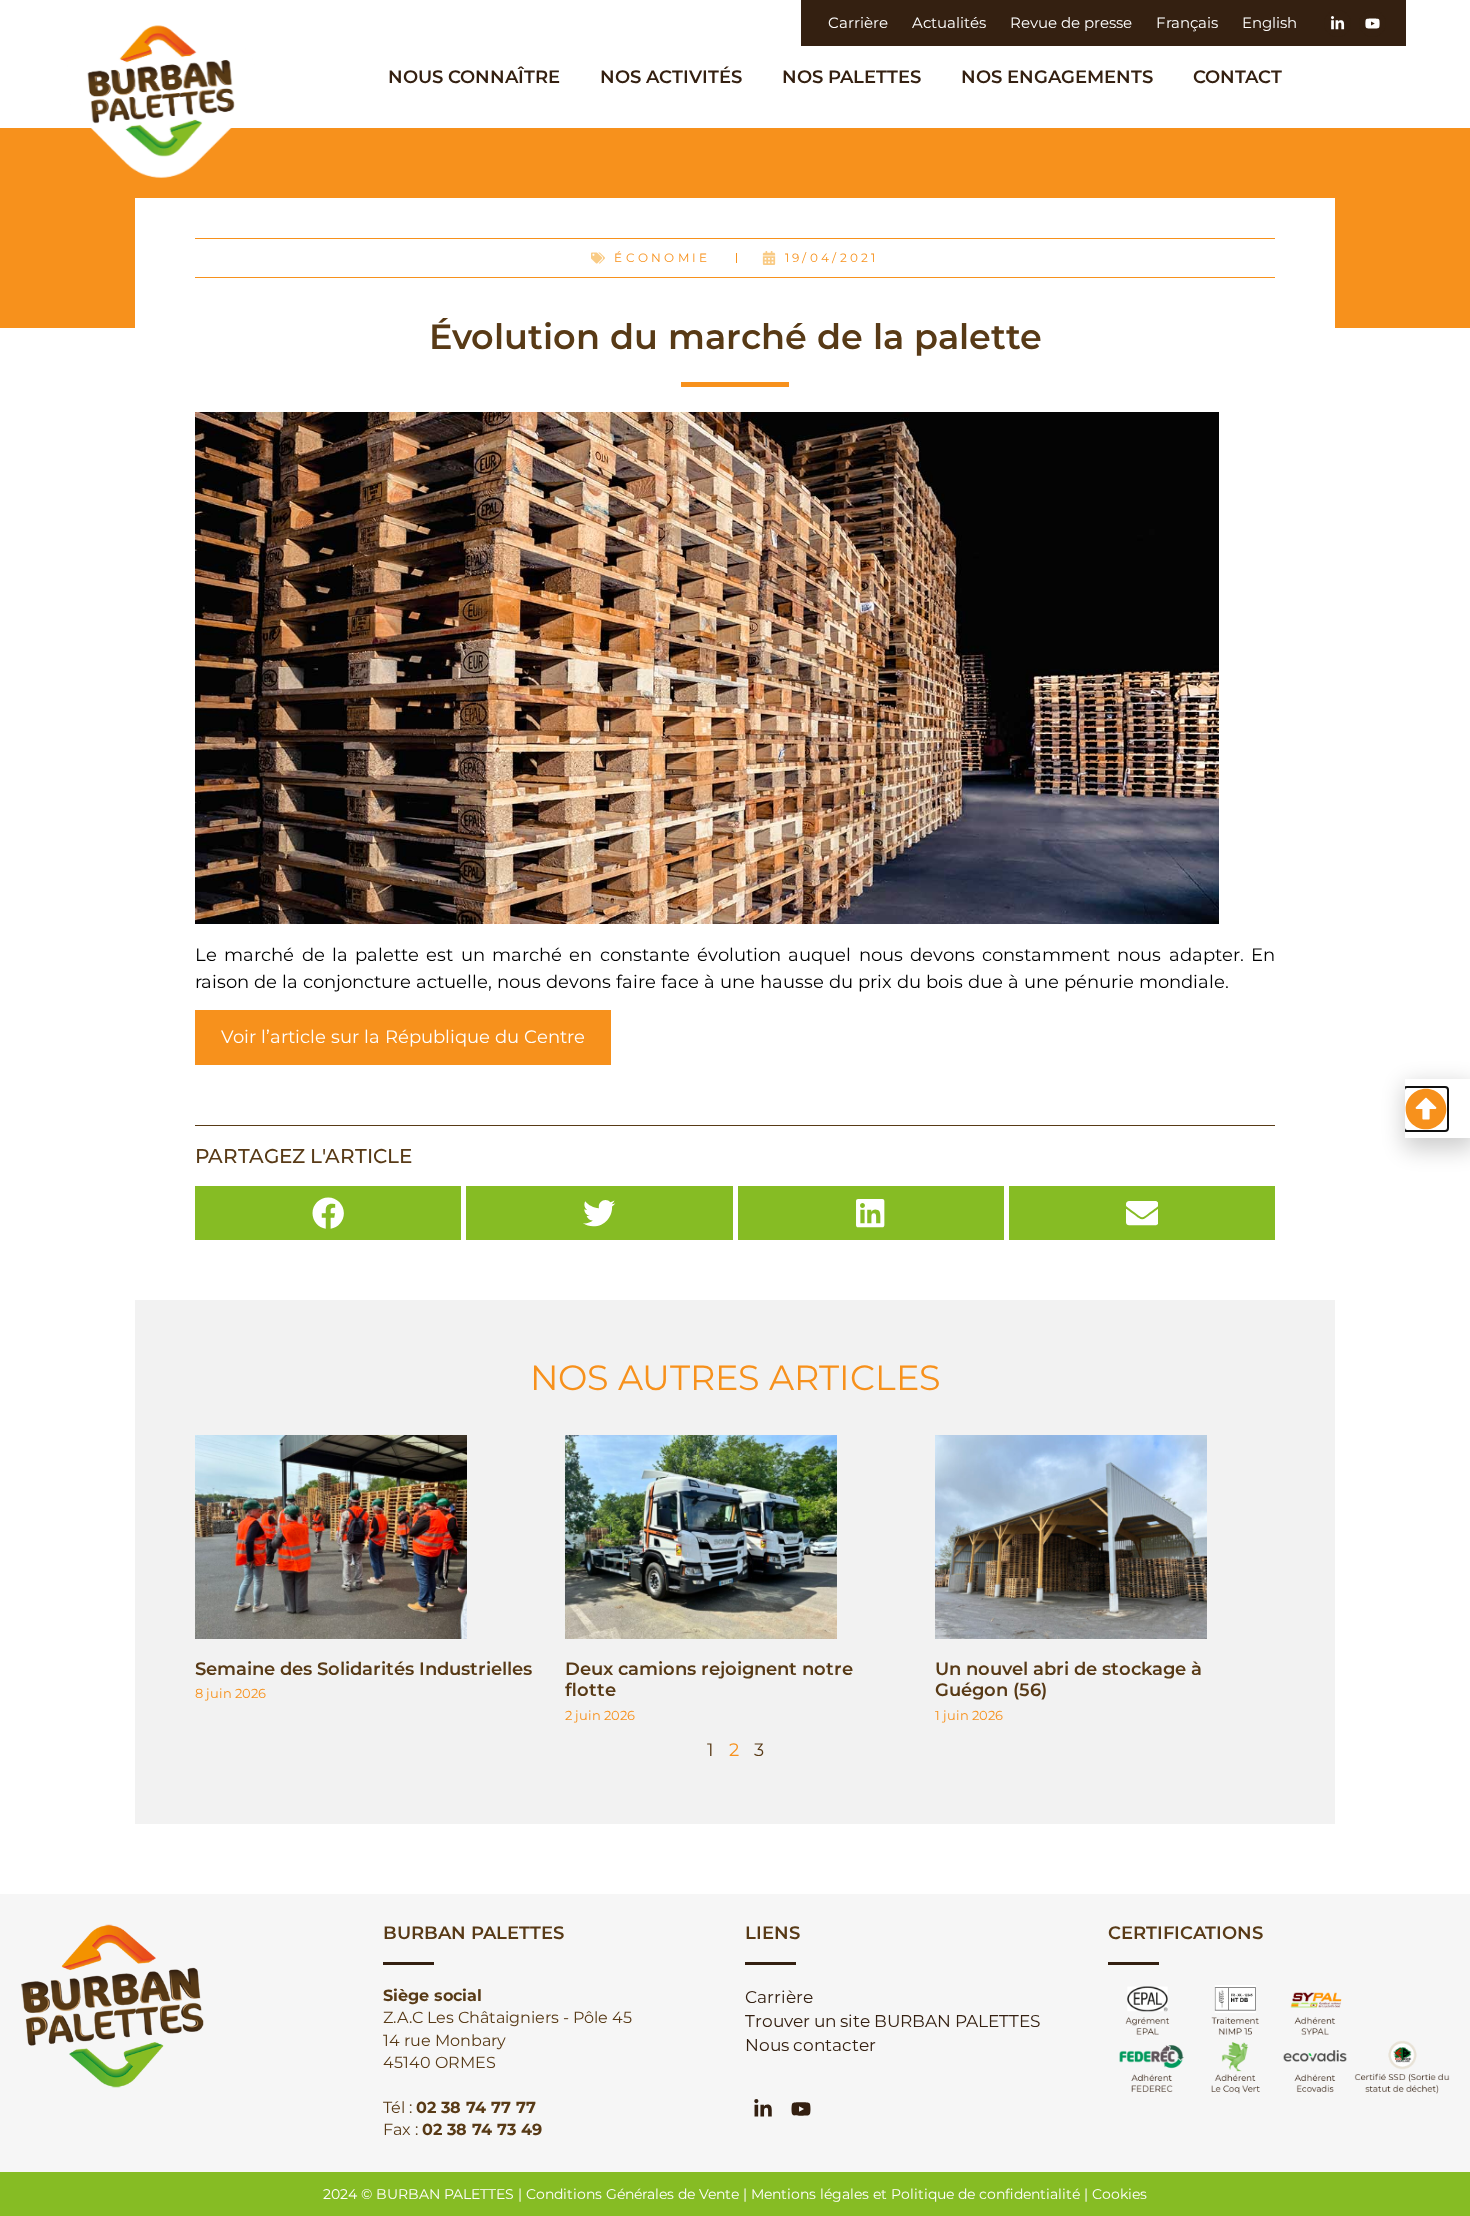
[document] (735, 1108)
